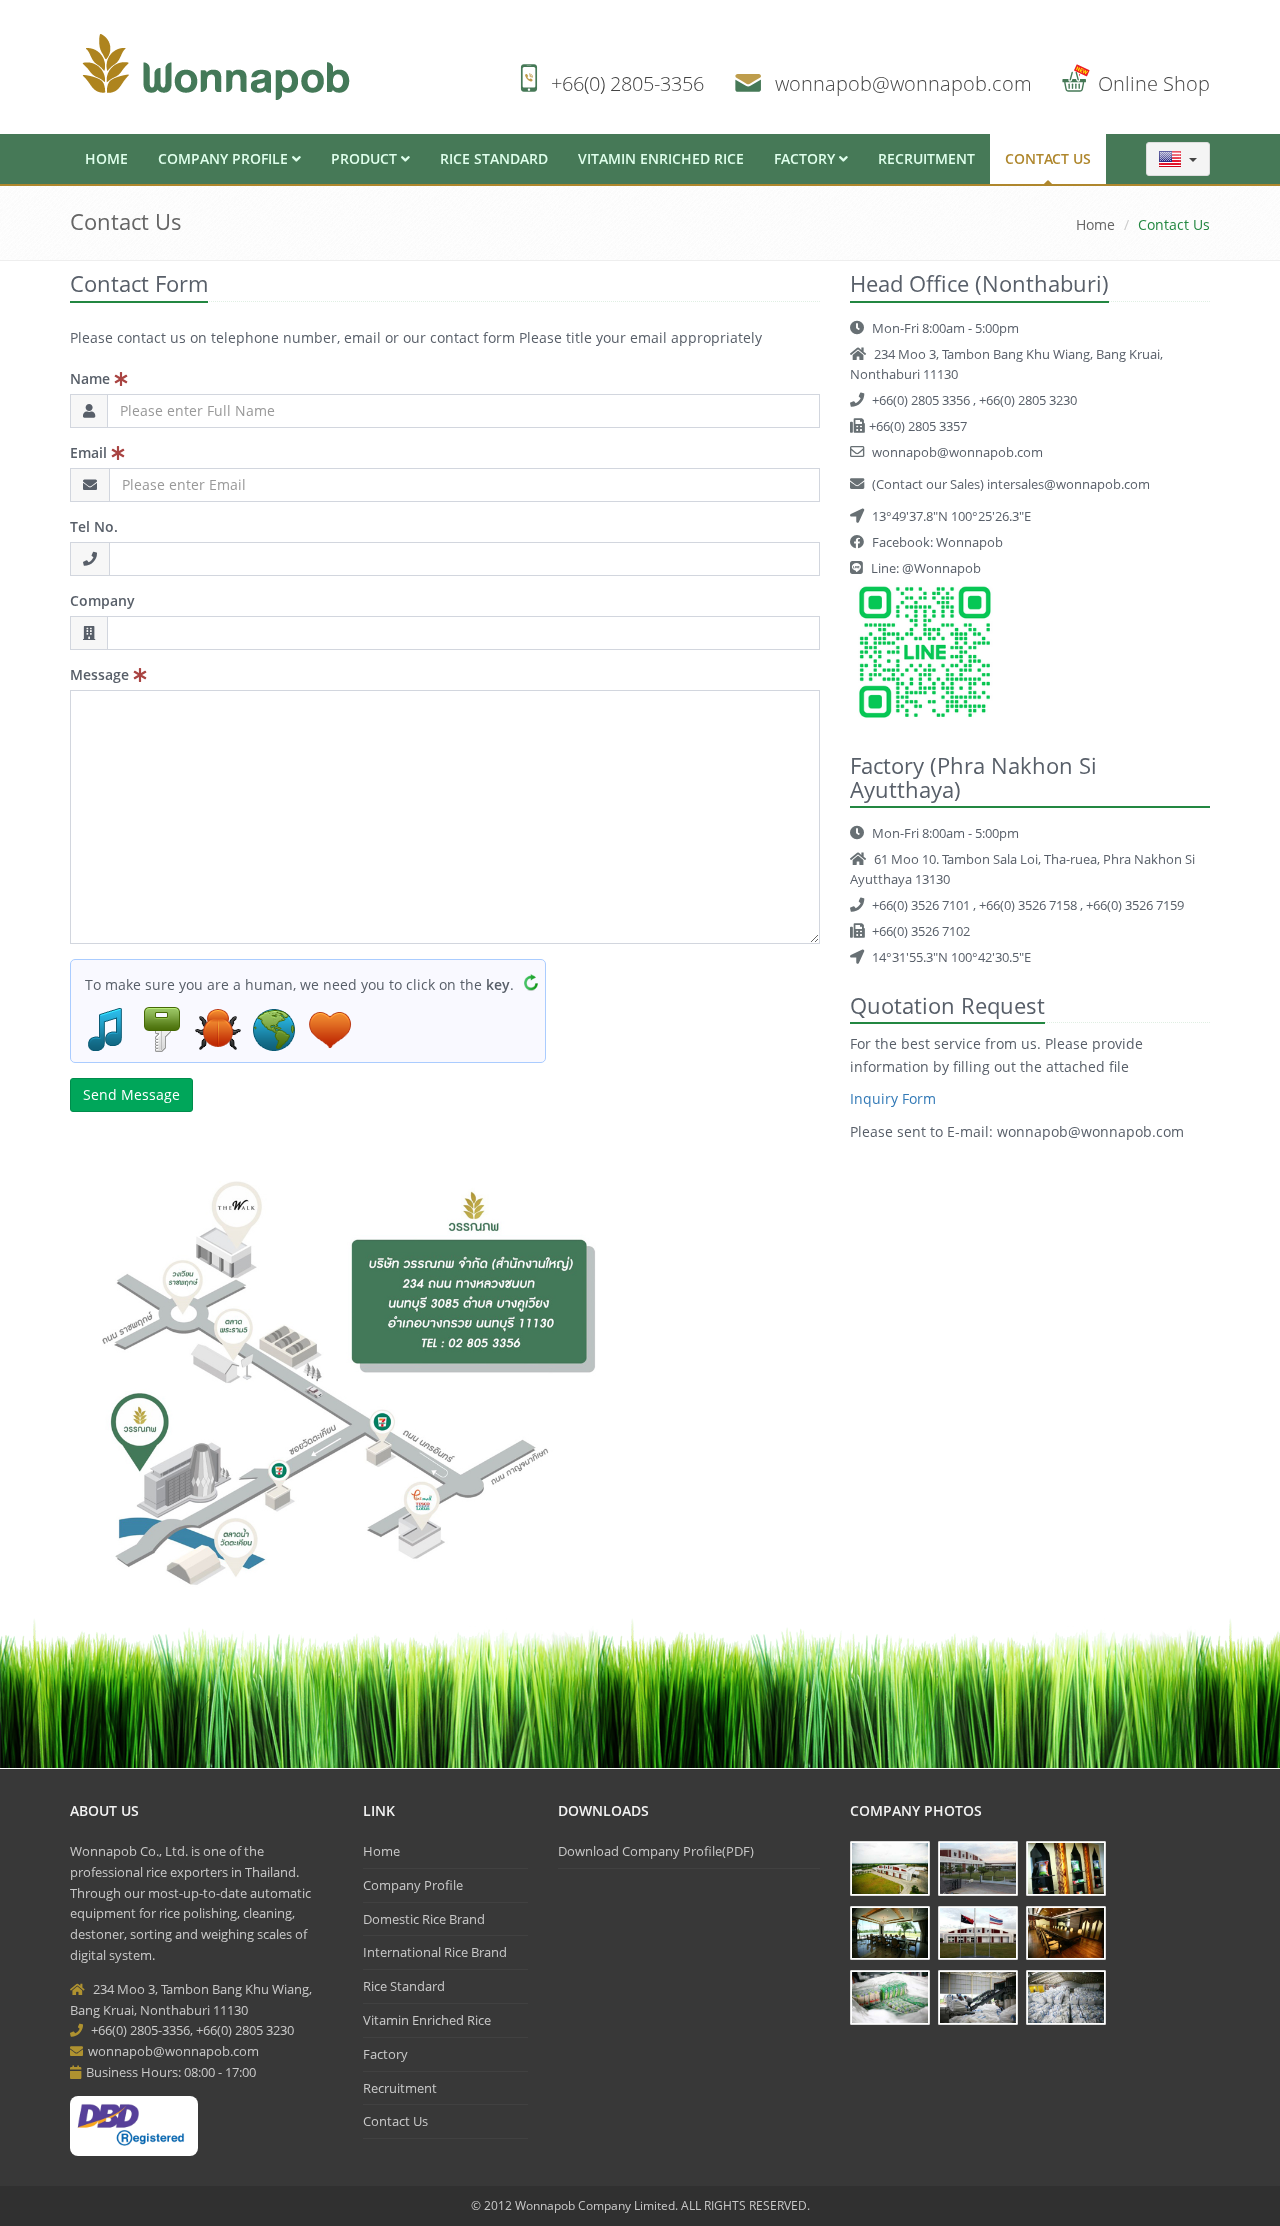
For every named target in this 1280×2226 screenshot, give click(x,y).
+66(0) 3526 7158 (1029, 905)
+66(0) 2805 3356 (922, 400)
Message (101, 674)
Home (106, 158)
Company (102, 600)
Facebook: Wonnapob (936, 542)
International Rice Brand (435, 1952)
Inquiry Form (893, 1098)
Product (366, 158)
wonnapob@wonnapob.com (903, 83)
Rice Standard (494, 158)
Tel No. (94, 526)
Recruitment (926, 158)
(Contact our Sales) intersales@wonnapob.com (1009, 484)
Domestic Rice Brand (424, 1919)
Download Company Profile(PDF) (656, 1851)
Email (90, 452)
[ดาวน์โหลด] (347, 1381)
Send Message (131, 1094)
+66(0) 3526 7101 (922, 905)
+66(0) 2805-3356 (627, 83)
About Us (104, 1810)
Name (92, 378)
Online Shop (1154, 83)
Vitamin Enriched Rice (661, 158)
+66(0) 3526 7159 (1135, 905)
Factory (806, 158)
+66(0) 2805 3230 (1028, 400)
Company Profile (225, 158)
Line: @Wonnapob (924, 568)
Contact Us (1048, 158)
